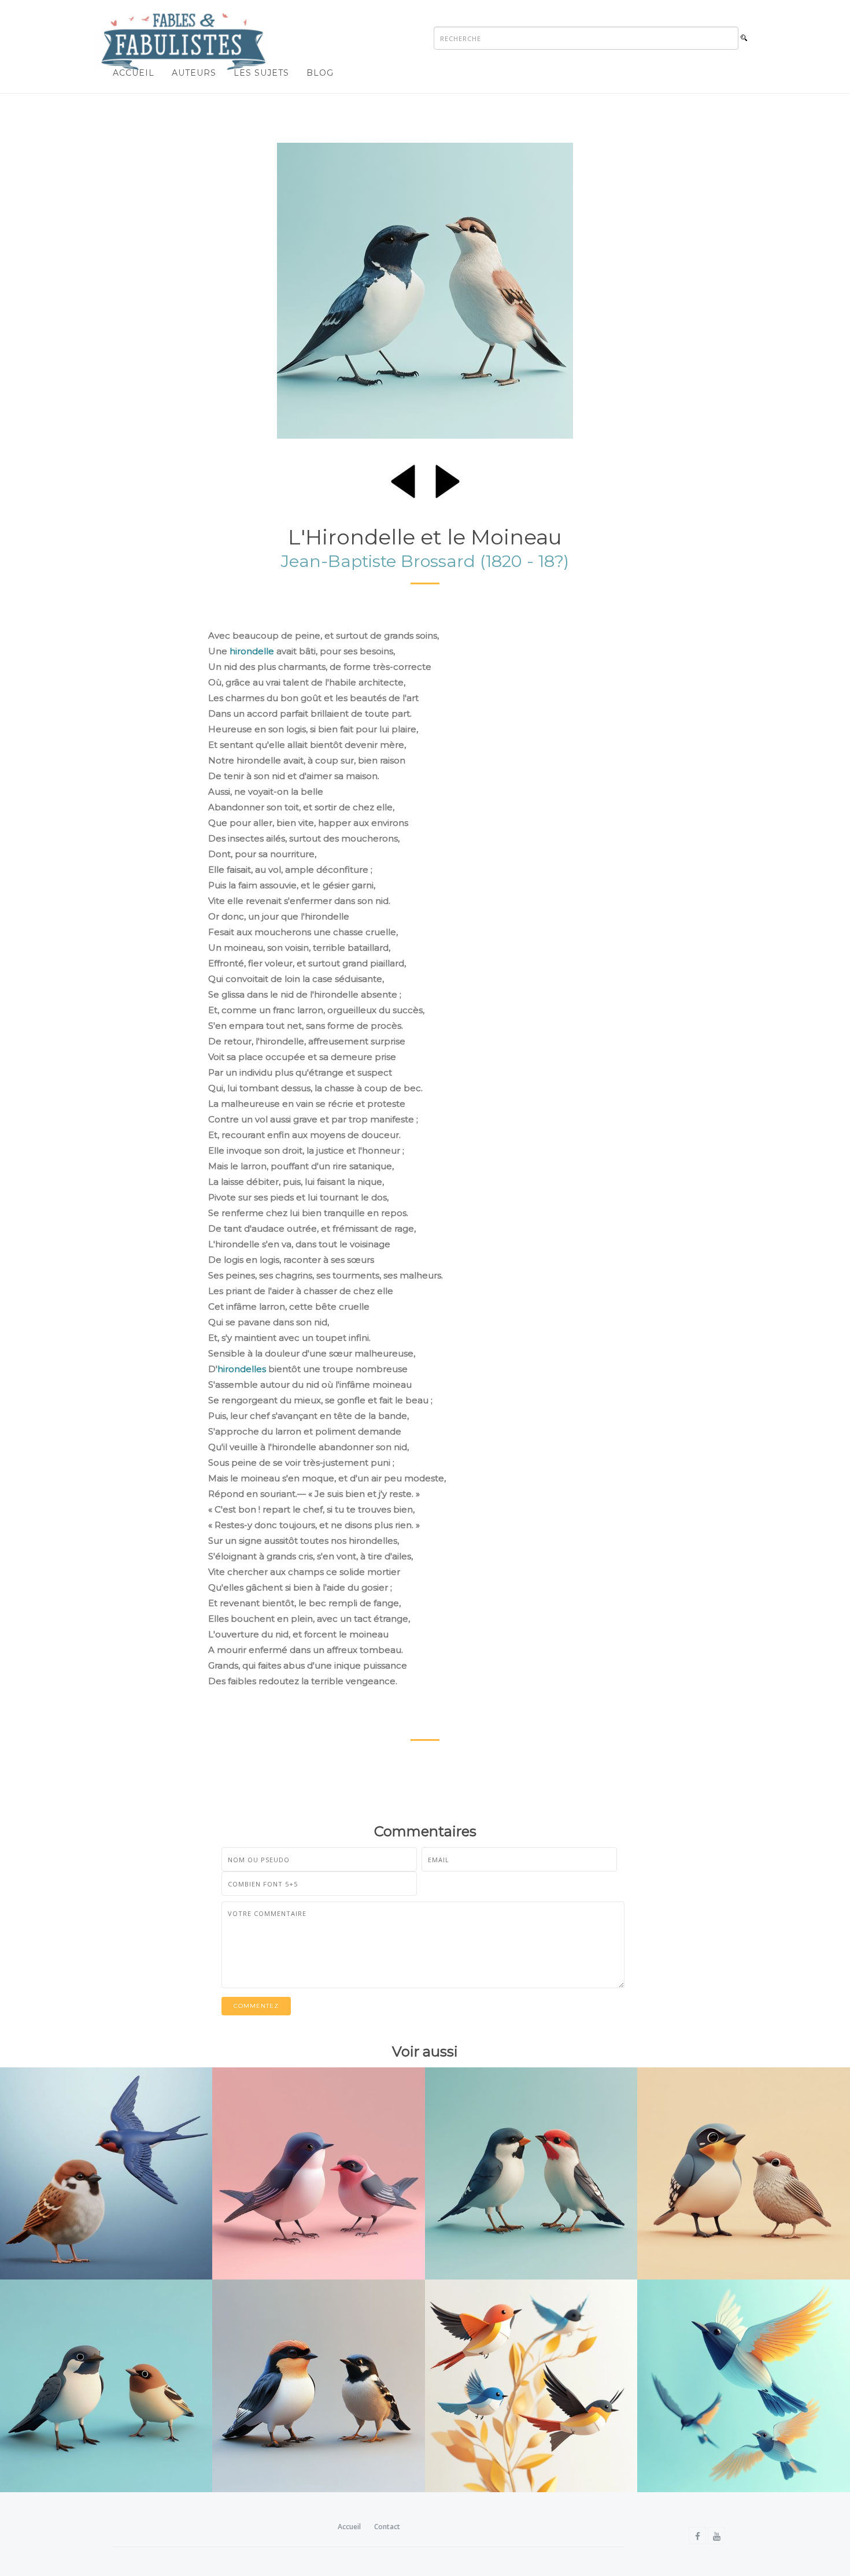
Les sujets (261, 73)
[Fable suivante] (448, 479)
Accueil (134, 73)
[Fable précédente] (403, 479)
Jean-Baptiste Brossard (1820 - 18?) (425, 561)
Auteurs (194, 73)
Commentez (256, 2006)
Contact (387, 2527)
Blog (320, 73)
